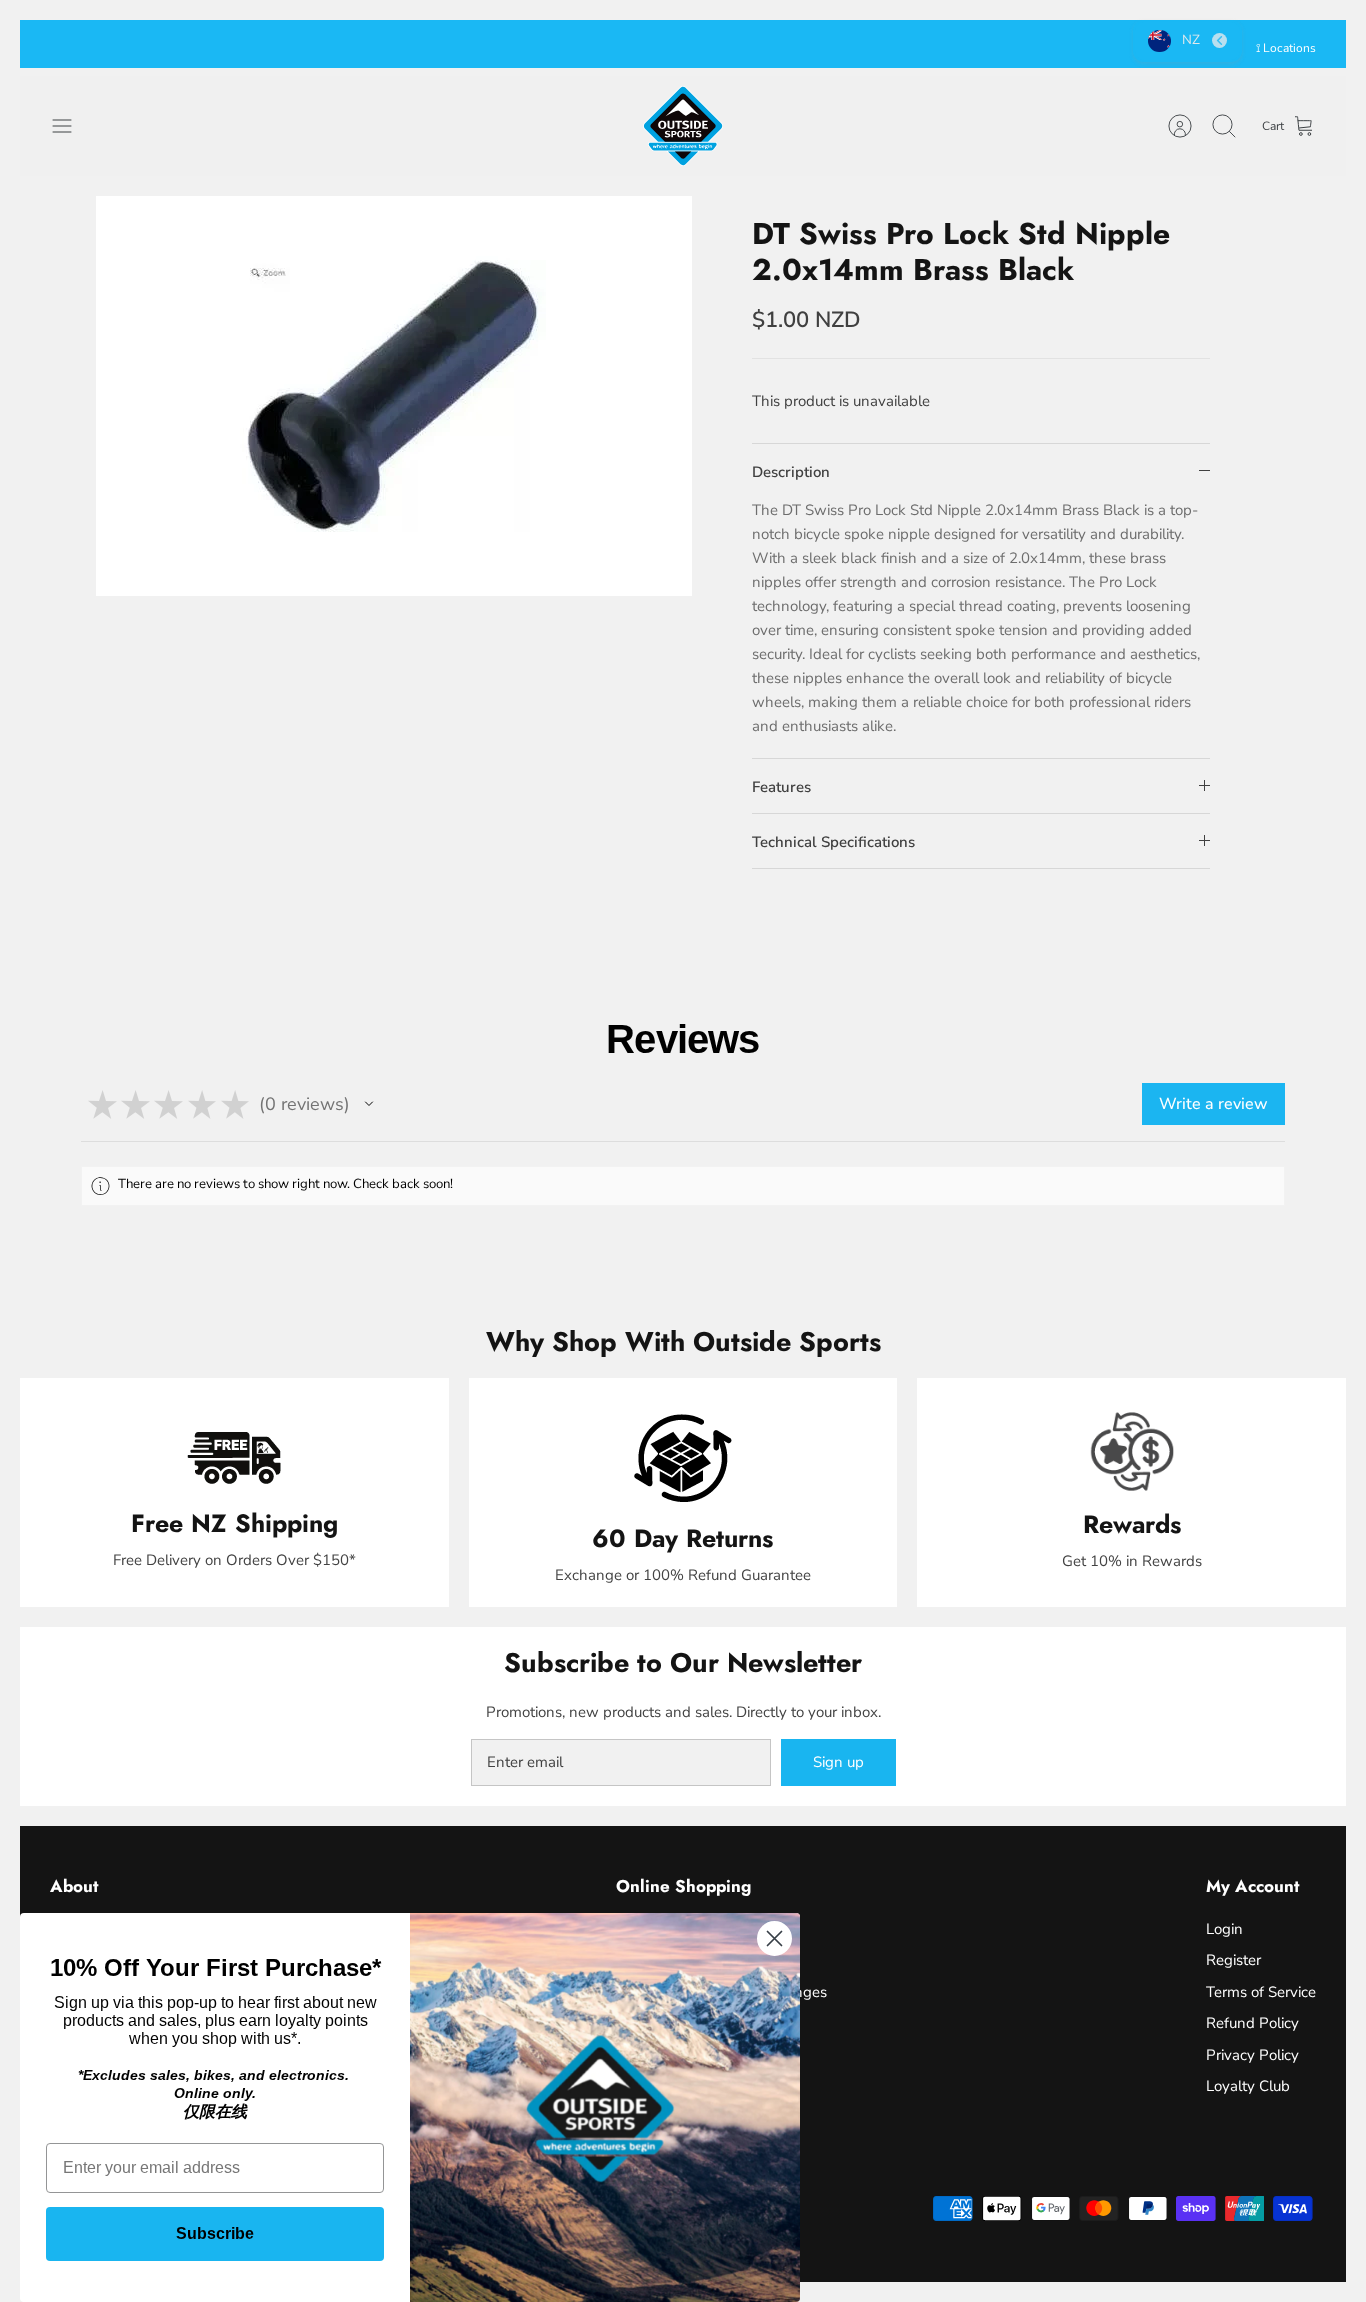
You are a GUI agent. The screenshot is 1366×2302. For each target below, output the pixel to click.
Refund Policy (1252, 2023)
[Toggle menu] (72, 126)
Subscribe (215, 2233)
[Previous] (386, 44)
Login (1224, 1929)
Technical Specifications (833, 842)
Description (791, 472)
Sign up (838, 1762)
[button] (369, 1104)
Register (1233, 1960)
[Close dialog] (774, 1938)
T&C (822, 44)
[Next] (980, 44)
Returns (769, 44)
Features (781, 787)
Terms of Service (1261, 1992)
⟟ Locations (1286, 48)
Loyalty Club (1248, 2086)
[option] (394, 396)
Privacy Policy (1252, 2055)
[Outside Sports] (683, 126)
